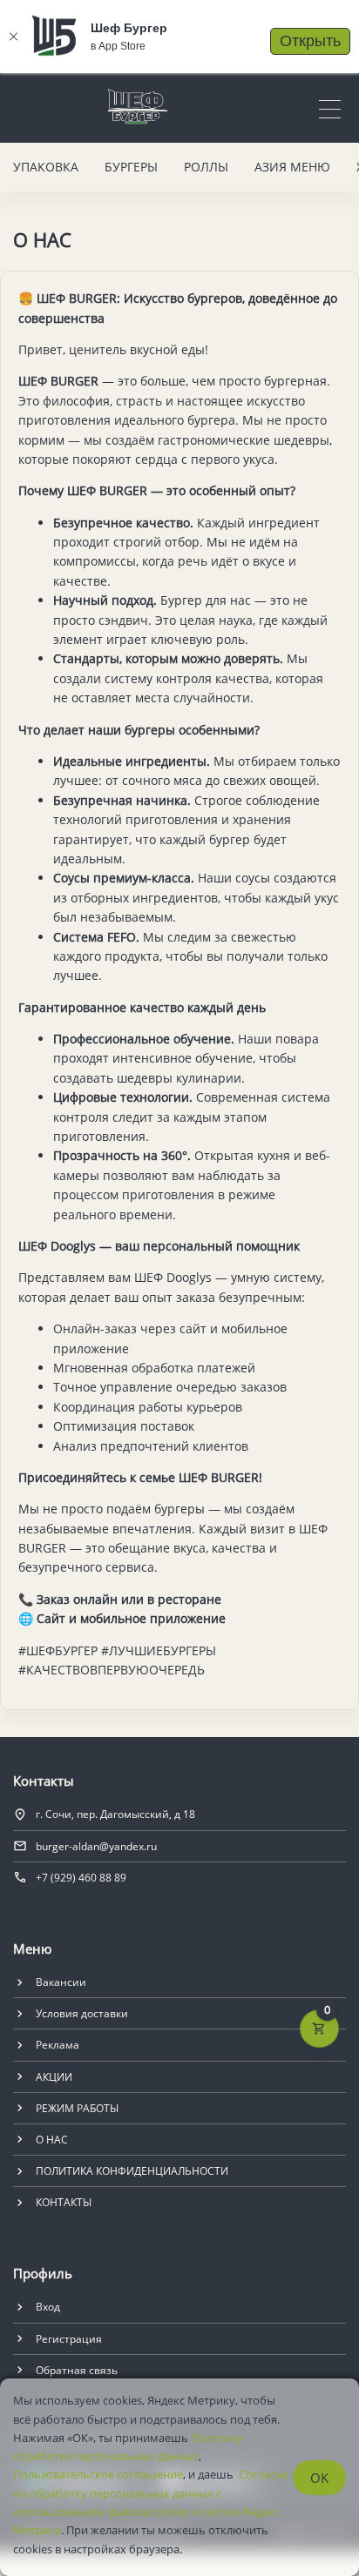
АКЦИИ (54, 2077)
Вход (48, 2307)
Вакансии (61, 1982)
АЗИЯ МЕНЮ (292, 167)
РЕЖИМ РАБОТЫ (77, 2108)
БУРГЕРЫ (131, 167)
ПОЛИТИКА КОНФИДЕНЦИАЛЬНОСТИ (132, 2171)
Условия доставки (82, 2013)
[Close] (13, 37)
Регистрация (69, 2339)
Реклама (58, 2045)
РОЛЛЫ (206, 167)
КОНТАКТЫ (64, 2202)
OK (319, 2478)
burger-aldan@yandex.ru (96, 1846)
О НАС (52, 2140)
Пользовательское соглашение (98, 2474)
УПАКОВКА (46, 167)
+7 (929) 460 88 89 (81, 1878)
